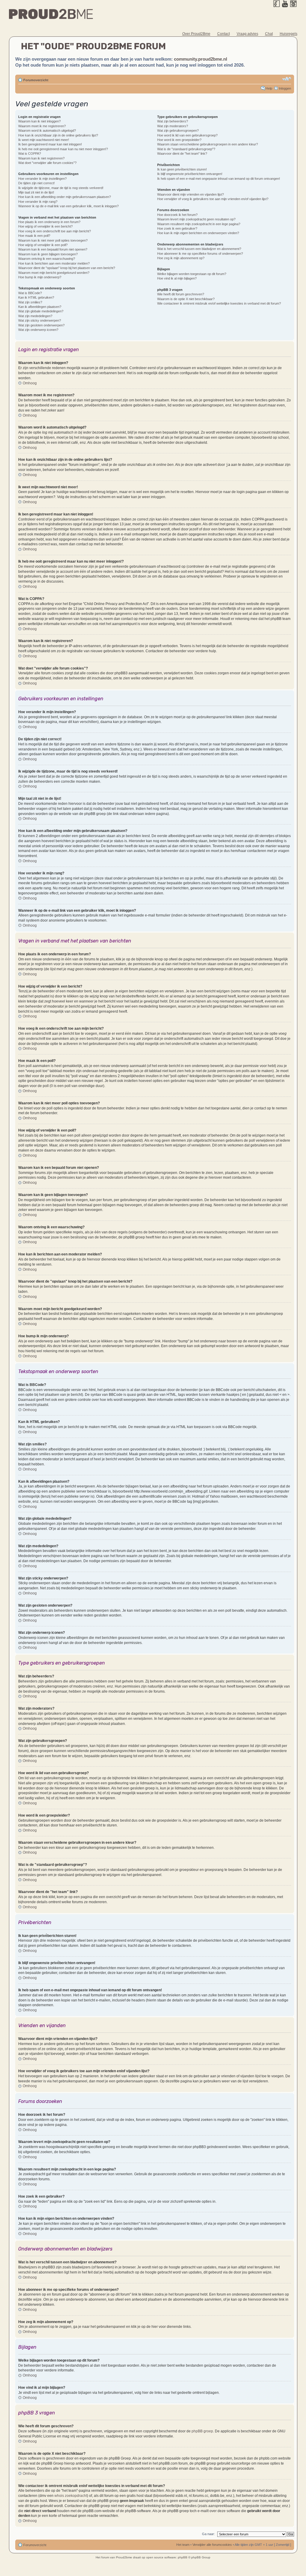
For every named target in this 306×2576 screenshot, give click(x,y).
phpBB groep (202, 2431)
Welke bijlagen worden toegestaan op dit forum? (192, 274)
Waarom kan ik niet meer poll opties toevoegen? (53, 240)
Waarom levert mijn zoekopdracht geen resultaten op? (196, 219)
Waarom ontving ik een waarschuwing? (47, 259)
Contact (224, 34)
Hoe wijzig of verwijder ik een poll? (43, 245)
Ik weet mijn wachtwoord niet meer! (44, 140)
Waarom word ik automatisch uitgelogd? (47, 131)
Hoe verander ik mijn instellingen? (42, 179)
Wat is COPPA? (30, 153)
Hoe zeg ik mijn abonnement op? (181, 258)
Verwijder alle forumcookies (212, 2545)
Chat (269, 34)
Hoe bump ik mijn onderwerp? (40, 277)
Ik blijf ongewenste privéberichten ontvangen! (190, 174)
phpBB (183, 2557)
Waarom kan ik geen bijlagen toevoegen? (48, 254)
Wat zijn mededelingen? (35, 316)
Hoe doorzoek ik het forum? (177, 215)
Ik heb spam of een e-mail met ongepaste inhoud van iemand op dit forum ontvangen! (219, 179)
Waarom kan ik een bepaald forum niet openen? (53, 249)
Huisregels (289, 34)
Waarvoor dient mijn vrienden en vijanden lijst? (191, 194)
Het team (183, 2545)
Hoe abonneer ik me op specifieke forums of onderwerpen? (200, 254)
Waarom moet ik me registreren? (42, 126)
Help (269, 88)
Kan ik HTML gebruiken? (36, 297)
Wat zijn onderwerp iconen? (38, 330)
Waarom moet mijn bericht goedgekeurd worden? (54, 273)
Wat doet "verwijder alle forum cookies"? (47, 163)
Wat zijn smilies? (30, 302)
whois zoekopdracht (71, 2496)
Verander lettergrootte (287, 79)
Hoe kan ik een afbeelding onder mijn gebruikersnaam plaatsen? (65, 197)
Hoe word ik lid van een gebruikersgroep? (187, 135)
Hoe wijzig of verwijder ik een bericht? (45, 226)
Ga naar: (208, 2534)
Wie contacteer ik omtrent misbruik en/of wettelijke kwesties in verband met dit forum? (219, 303)
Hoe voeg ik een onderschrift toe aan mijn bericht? (55, 231)
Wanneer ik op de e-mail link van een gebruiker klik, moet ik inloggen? (68, 206)
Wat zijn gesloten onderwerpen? (41, 325)
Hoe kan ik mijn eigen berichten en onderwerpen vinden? (198, 233)
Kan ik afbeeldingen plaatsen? (40, 307)
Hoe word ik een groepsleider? (179, 140)
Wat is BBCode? (30, 293)
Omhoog (30, 383)
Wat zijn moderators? (173, 126)
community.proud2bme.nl (201, 59)
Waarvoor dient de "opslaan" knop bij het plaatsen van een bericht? (67, 268)
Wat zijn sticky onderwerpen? (40, 320)
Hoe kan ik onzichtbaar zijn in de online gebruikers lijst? (58, 135)
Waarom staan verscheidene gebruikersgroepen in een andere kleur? (208, 144)
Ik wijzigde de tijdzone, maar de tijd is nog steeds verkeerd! (61, 188)
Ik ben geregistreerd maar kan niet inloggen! (50, 144)
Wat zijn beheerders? (173, 121)
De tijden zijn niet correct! (36, 183)
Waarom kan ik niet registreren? (41, 158)
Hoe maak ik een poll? (34, 236)
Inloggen (285, 88)
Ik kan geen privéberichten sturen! (182, 169)
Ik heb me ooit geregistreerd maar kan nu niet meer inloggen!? (63, 149)
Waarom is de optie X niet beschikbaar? (186, 299)
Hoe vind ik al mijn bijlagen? (177, 278)
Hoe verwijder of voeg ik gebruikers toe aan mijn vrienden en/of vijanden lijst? (213, 199)
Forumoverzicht (36, 80)
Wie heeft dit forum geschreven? (181, 294)
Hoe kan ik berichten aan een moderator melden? (54, 263)
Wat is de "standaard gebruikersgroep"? (186, 149)
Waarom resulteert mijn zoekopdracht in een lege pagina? (199, 224)
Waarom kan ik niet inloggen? (39, 121)
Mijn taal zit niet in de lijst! (36, 192)
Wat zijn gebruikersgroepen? (178, 131)
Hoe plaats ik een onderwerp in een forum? (49, 222)
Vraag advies (247, 34)
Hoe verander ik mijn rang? (38, 202)
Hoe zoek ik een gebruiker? (177, 228)
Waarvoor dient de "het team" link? (182, 153)
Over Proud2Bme (196, 34)
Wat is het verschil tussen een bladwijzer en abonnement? (199, 249)
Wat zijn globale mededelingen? (41, 311)
